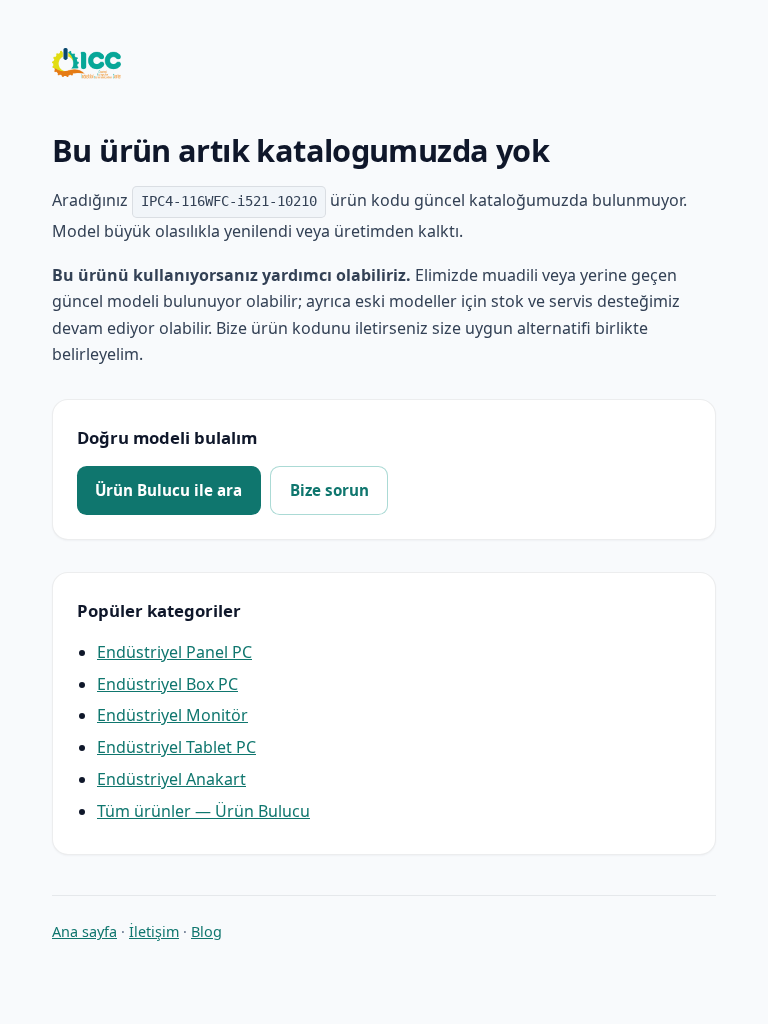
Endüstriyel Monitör (172, 715)
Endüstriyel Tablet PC (176, 747)
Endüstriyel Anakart (171, 779)
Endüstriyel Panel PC (174, 652)
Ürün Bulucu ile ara (168, 490)
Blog (206, 931)
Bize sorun (329, 490)
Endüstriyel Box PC (167, 684)
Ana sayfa (84, 931)
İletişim (154, 931)
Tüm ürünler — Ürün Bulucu (203, 811)
